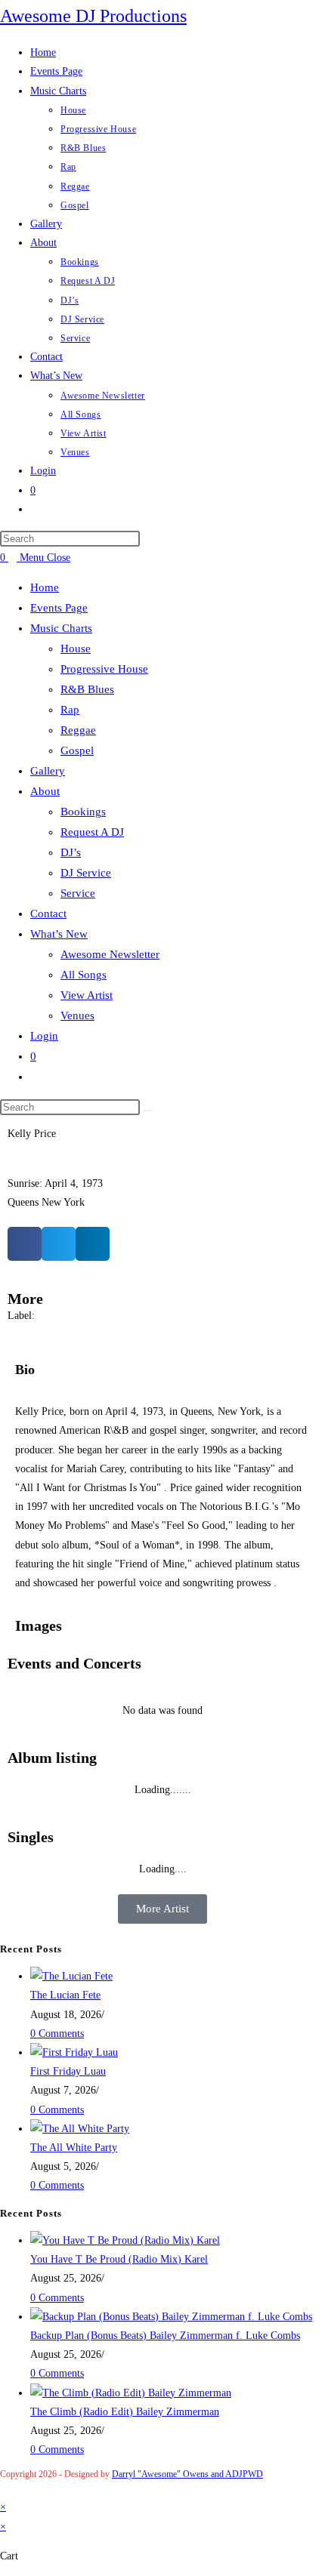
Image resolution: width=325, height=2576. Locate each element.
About (45, 791)
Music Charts (61, 628)
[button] (25, 1244)
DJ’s (71, 852)
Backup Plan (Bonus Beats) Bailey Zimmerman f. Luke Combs (165, 2336)
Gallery (48, 771)
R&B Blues (87, 689)
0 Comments (57, 2034)
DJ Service (86, 873)
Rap (70, 710)
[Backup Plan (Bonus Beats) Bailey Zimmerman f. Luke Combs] (171, 2317)
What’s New (59, 934)
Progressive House (104, 669)
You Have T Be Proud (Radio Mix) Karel (119, 2259)
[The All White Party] (80, 2129)
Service (78, 893)
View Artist (87, 995)
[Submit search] (148, 1111)
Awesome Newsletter (110, 954)
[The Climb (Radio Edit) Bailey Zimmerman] (131, 2393)
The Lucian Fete (65, 1995)
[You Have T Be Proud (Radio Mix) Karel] (125, 2240)
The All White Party (74, 2148)
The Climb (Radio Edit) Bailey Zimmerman (125, 2412)
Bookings (83, 812)
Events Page (59, 608)
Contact (48, 914)
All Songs (84, 975)
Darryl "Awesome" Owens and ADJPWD (187, 2474)
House (76, 649)
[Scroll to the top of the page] (4, 2488)
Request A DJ (92, 832)
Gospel (77, 750)
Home (45, 587)
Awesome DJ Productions (93, 16)
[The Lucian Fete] (71, 1976)
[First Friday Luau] (74, 2052)
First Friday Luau (68, 2071)
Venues (77, 1015)
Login (44, 1036)
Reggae (78, 730)
